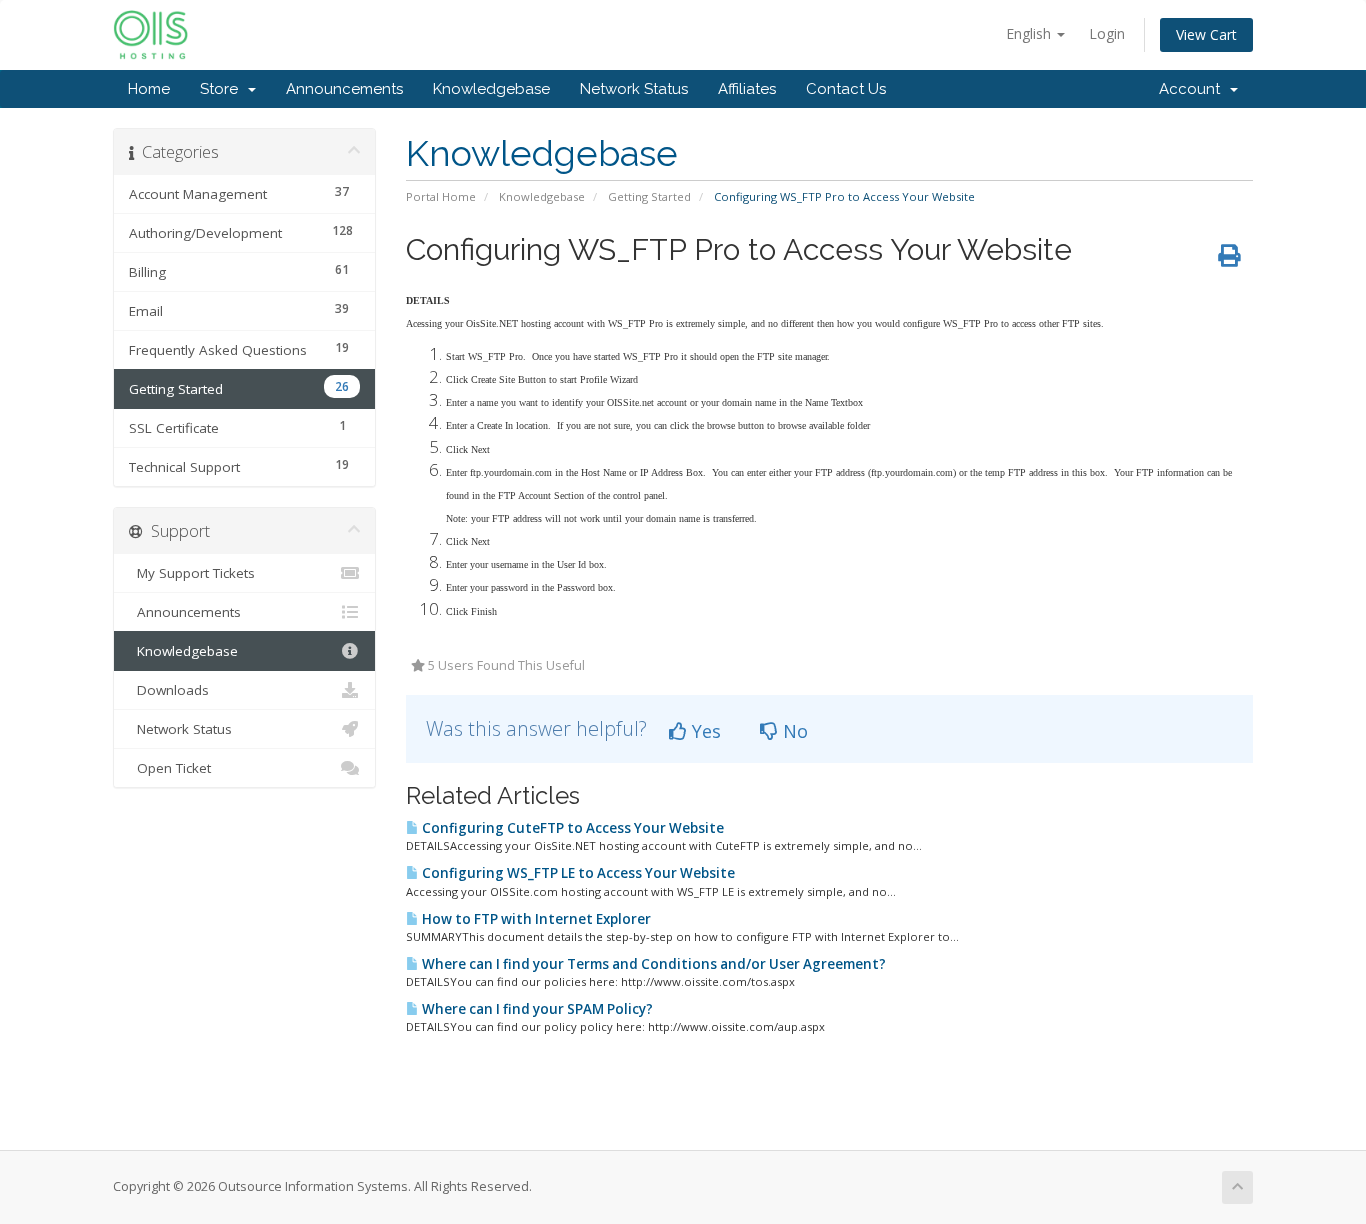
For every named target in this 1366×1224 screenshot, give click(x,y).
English (1030, 33)
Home (149, 89)
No (793, 731)
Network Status (634, 89)
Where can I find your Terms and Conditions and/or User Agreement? (652, 964)
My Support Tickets (192, 573)
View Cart (1206, 34)
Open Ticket (170, 768)
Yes (704, 731)
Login (1107, 33)
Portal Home (441, 196)
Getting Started (649, 196)
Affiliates (747, 89)
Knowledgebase (491, 89)
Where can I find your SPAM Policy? (536, 1009)
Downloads (169, 690)
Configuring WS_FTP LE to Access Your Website (577, 873)
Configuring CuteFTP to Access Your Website (571, 828)
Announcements (344, 89)
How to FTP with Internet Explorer (535, 919)
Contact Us (846, 89)
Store (223, 89)
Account (1193, 89)
